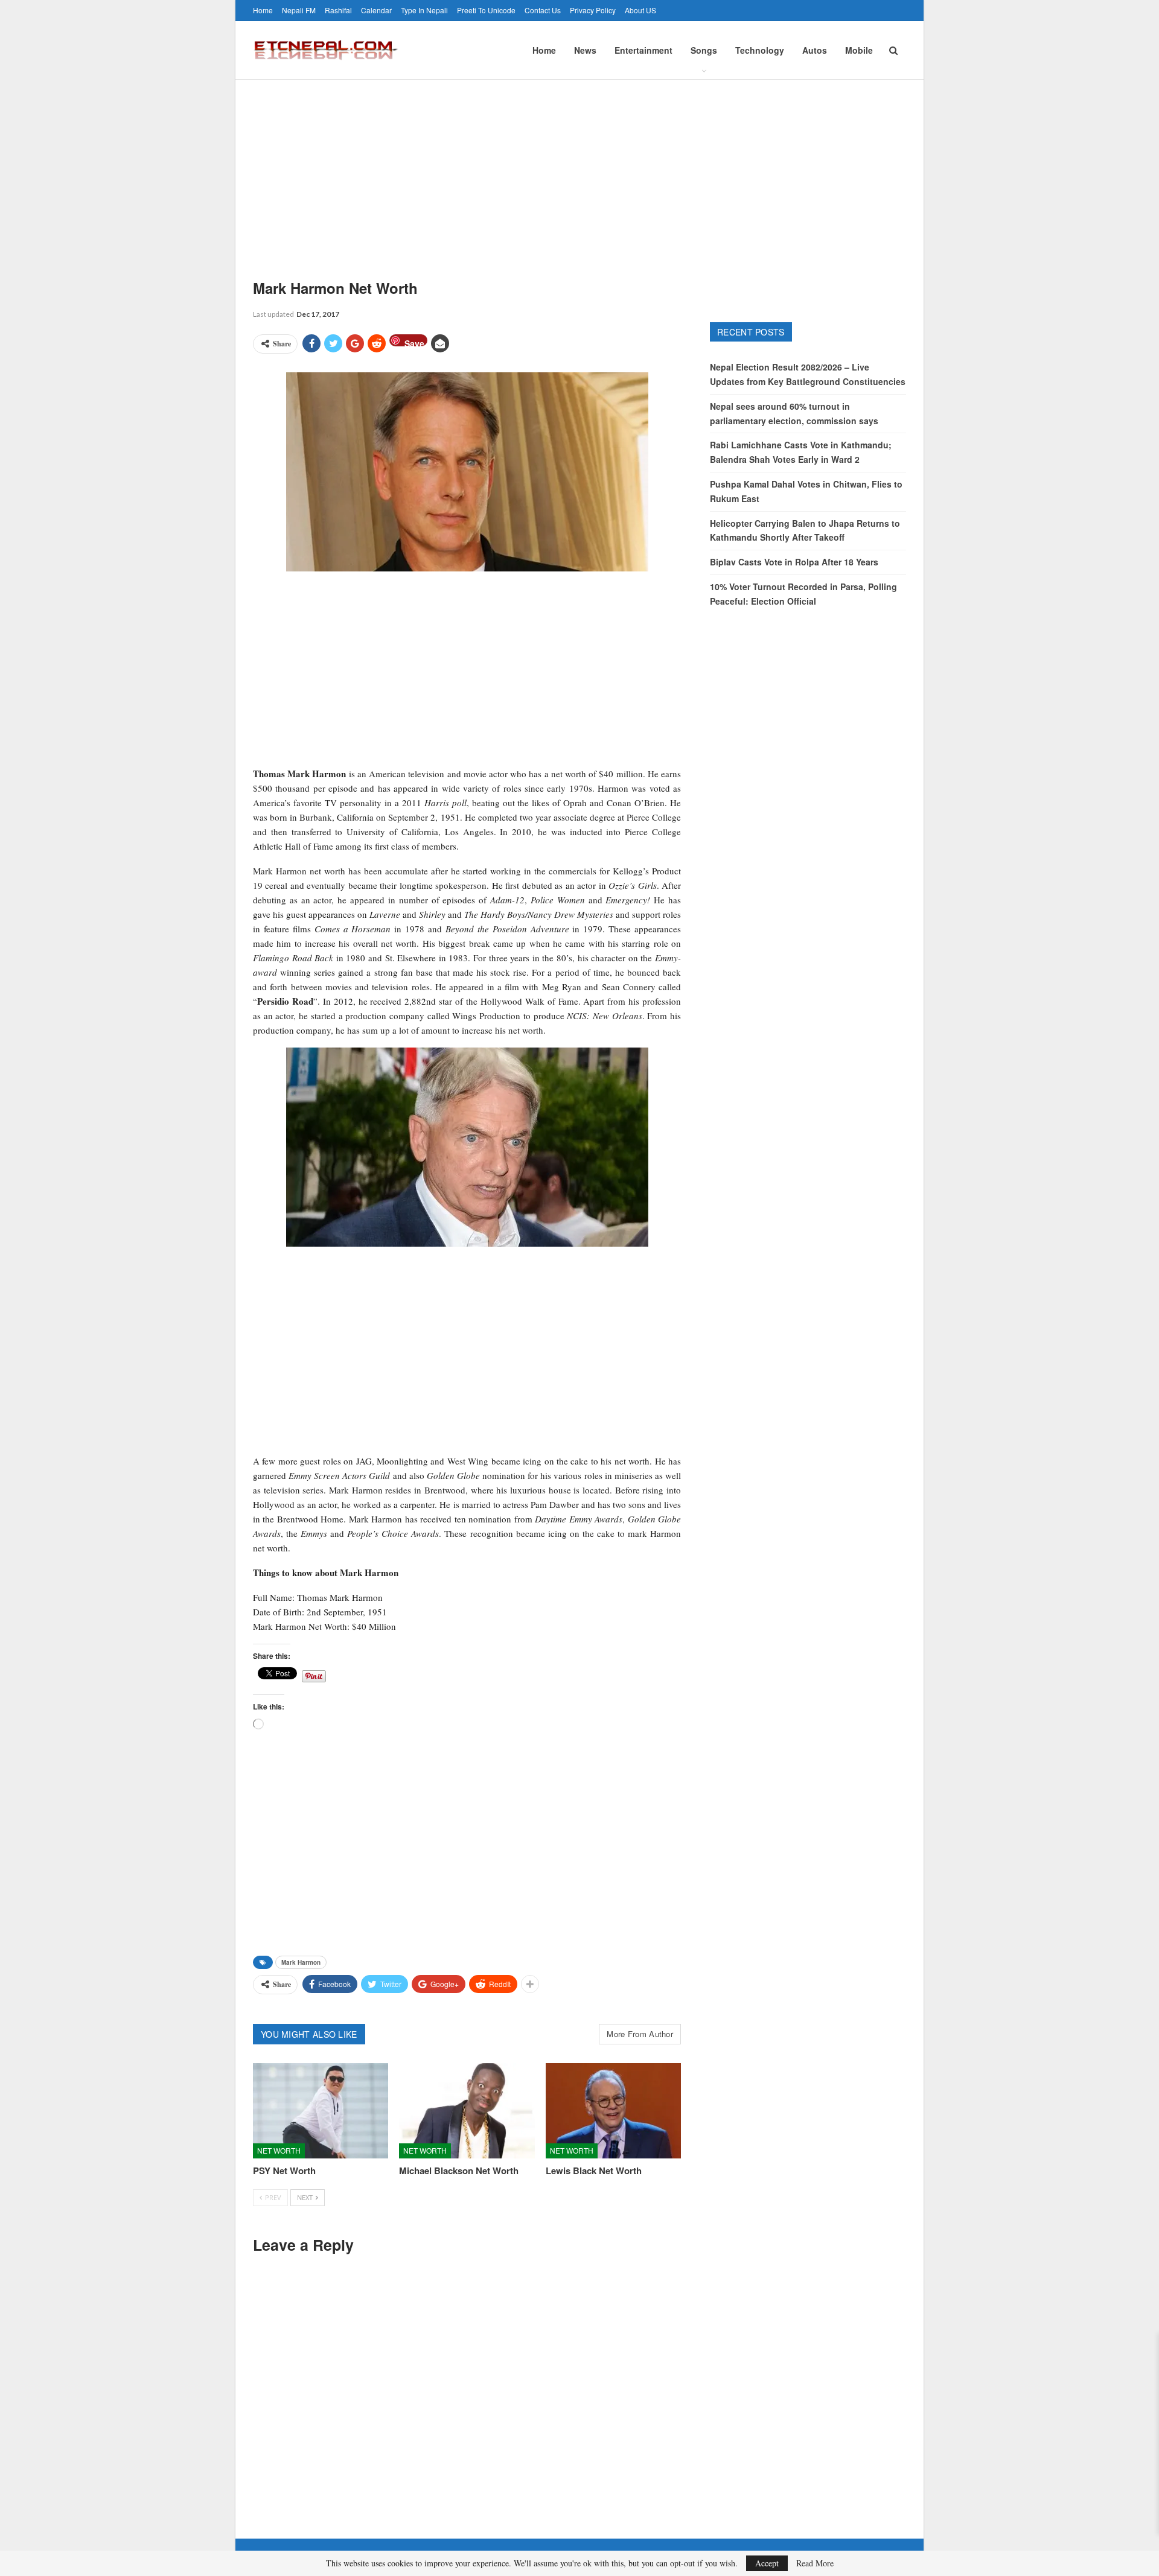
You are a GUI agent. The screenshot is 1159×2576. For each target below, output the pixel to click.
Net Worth (279, 2150)
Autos (815, 50)
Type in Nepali (424, 10)
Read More (815, 2563)
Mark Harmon (301, 1962)
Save (414, 342)
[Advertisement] (579, 170)
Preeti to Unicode (486, 10)
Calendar (376, 10)
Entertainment (643, 50)
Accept (767, 2563)
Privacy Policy (593, 10)
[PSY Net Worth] (321, 2110)
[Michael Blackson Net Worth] (467, 2110)
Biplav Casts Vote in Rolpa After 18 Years (794, 562)
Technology (760, 50)
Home (263, 10)
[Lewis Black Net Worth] (613, 2110)
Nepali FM (299, 10)
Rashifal (338, 10)
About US (640, 10)
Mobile (859, 50)
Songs (704, 50)
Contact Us (543, 10)
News (585, 50)
